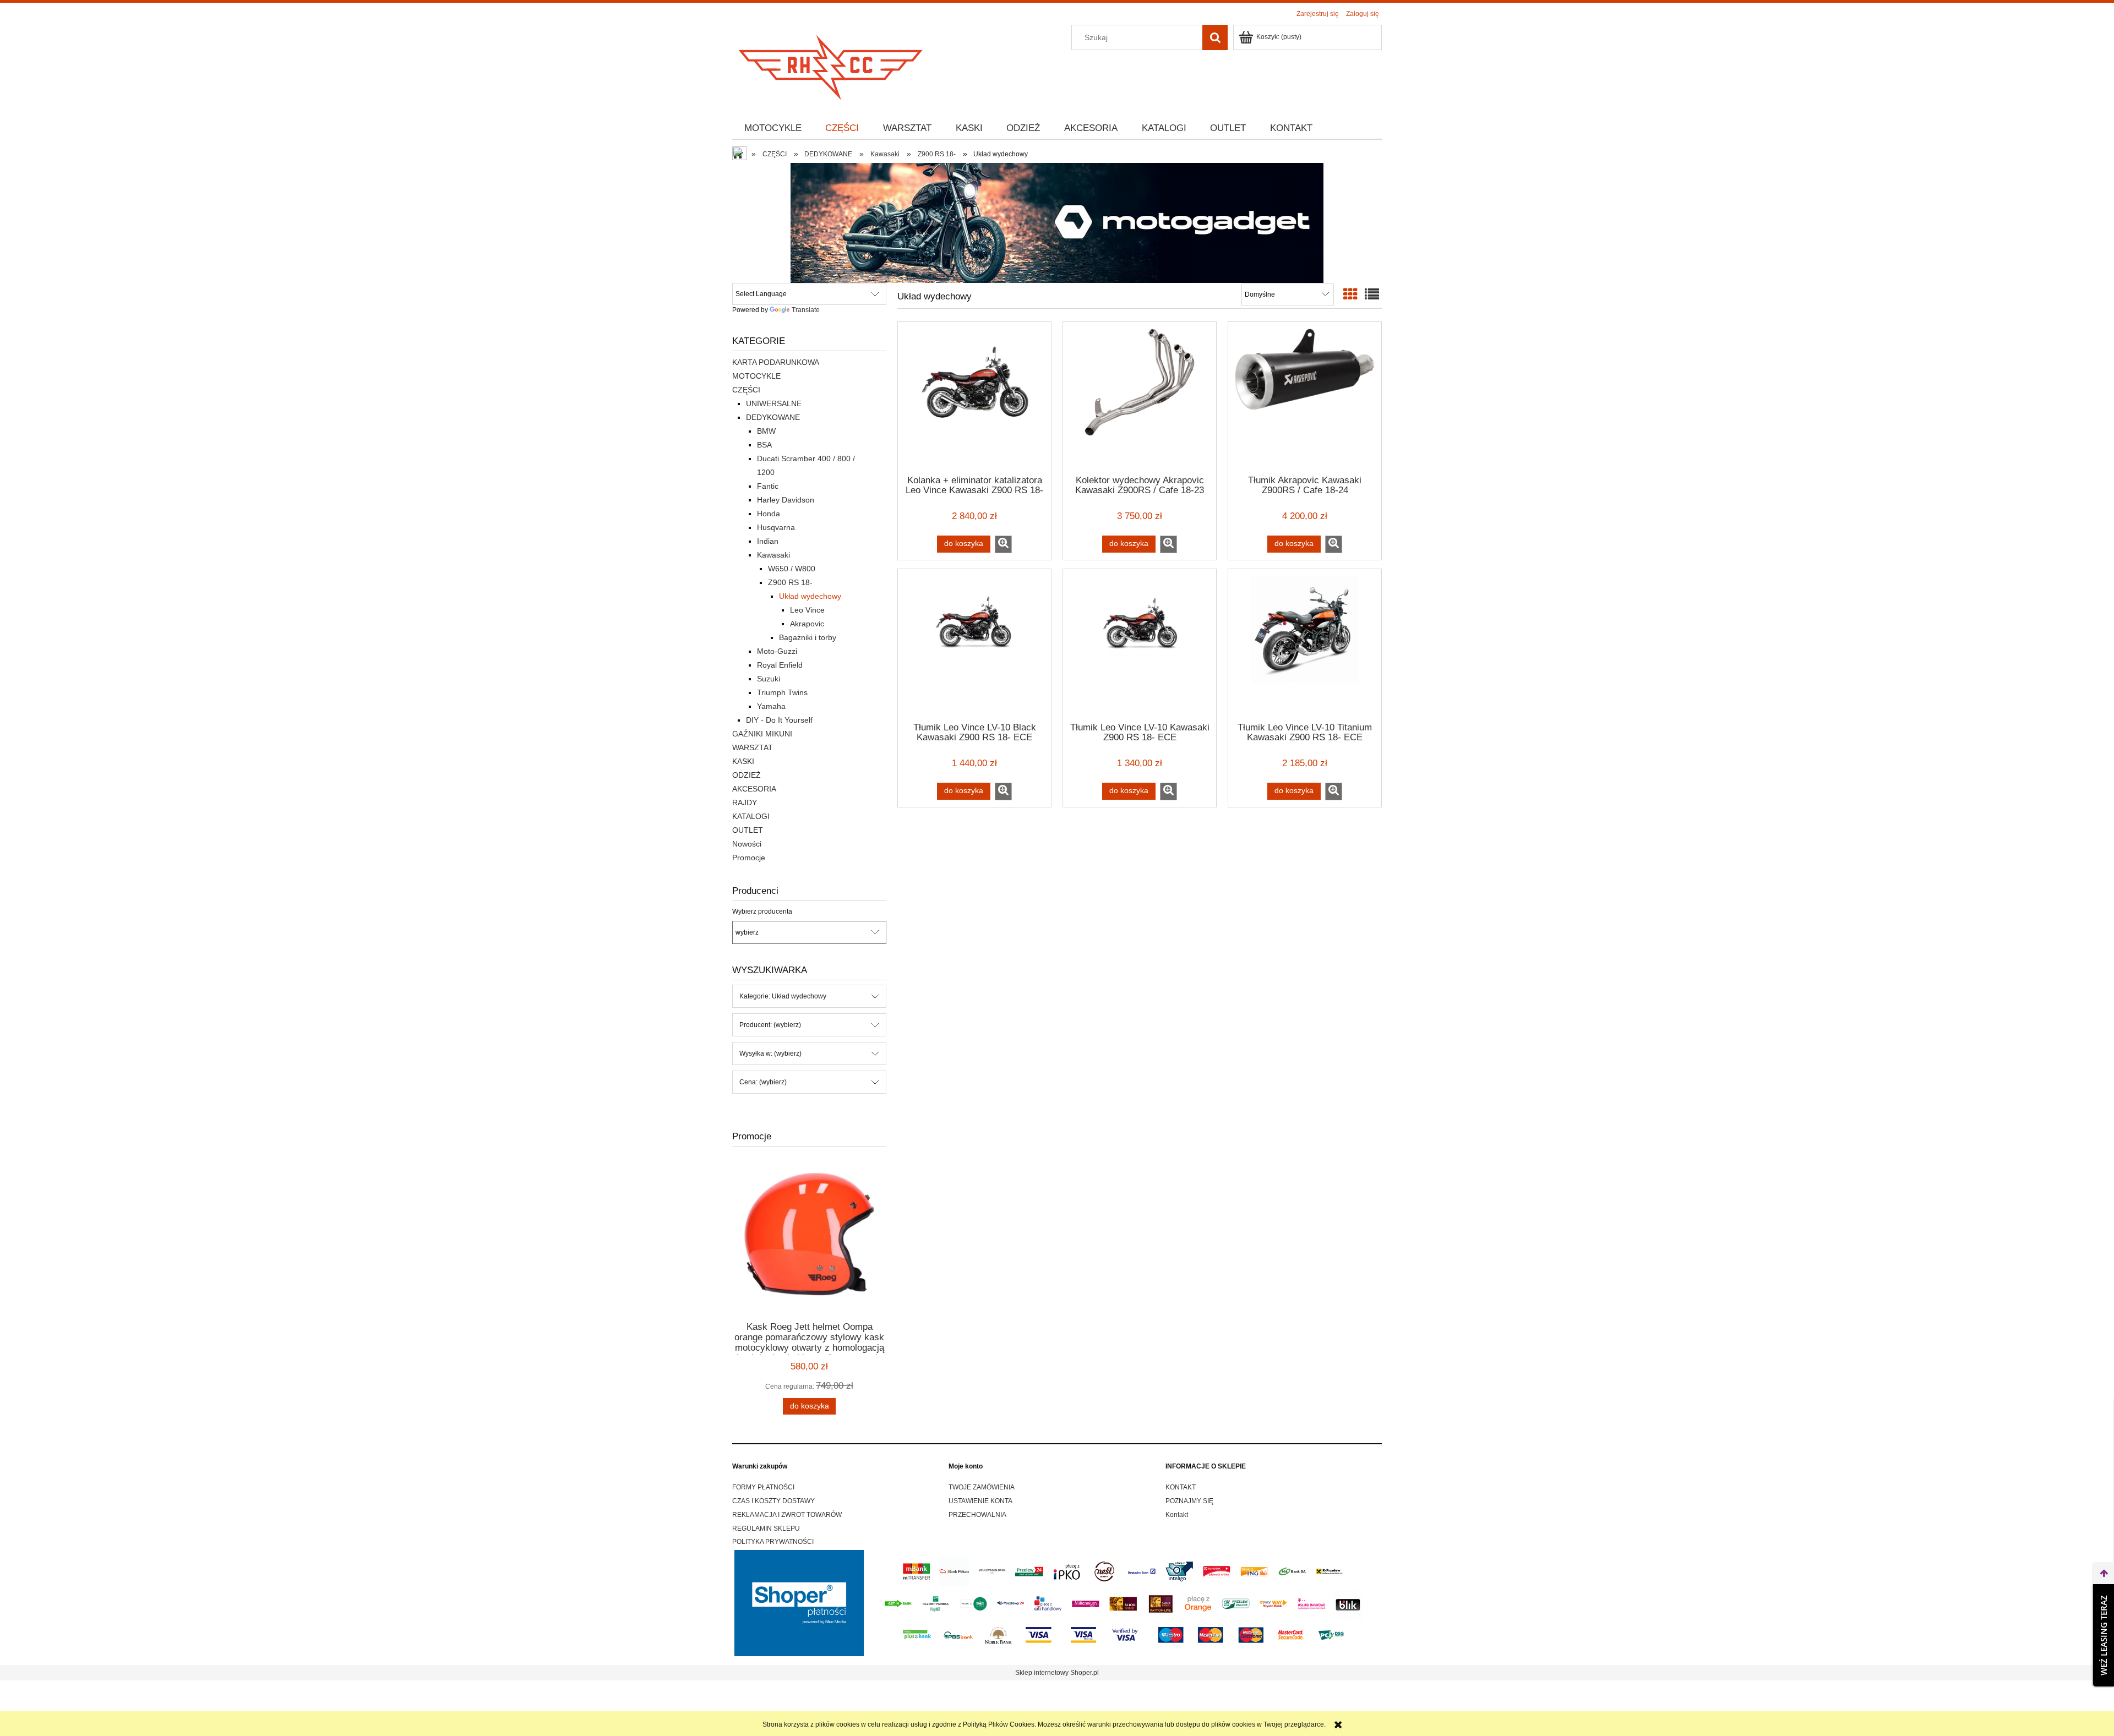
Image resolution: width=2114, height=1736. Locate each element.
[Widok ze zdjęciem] (1350, 294)
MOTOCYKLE (756, 376)
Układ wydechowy (810, 596)
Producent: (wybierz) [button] (770, 1025)
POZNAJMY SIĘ (1189, 1501)
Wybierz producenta (762, 911)
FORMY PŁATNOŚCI (763, 1487)
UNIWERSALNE (774, 403)
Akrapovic (807, 624)
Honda (769, 514)
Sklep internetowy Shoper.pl (1057, 1673)
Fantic (768, 486)
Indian (768, 541)
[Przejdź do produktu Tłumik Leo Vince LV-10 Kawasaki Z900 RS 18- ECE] (1140, 645)
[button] (1003, 544)
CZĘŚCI (746, 390)
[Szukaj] (1215, 37)
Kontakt (1177, 1515)
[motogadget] (1057, 222)
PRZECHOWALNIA (977, 1515)
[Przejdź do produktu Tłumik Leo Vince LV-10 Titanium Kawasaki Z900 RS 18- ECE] (1305, 645)
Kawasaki (773, 555)
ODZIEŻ (747, 775)
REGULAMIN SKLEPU (766, 1528)
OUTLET (748, 830)
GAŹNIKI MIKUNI (762, 734)
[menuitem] (773, 128)
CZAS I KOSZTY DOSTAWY (773, 1501)
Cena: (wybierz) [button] (763, 1082)
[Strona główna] (831, 64)
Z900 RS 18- (790, 582)
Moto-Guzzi (777, 651)
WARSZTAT (753, 747)
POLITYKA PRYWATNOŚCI (773, 1542)
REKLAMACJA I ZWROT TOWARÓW (787, 1515)
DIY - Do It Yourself (779, 720)
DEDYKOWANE (773, 417)
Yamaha (771, 706)
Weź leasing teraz (2104, 1635)
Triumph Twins (782, 692)
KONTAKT (1181, 1487)
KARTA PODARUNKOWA (776, 362)
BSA (764, 445)
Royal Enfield (780, 665)
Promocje (749, 858)
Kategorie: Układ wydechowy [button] (783, 996)
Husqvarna (776, 527)
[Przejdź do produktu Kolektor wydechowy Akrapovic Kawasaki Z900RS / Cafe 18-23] (1140, 397)
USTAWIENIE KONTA (980, 1501)
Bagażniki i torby (808, 637)
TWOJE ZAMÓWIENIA (982, 1487)
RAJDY (745, 803)
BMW (766, 431)
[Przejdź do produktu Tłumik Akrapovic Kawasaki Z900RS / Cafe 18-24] (1305, 397)
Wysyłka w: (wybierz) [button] (770, 1053)
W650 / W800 (792, 569)
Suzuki (769, 679)
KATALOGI (751, 816)
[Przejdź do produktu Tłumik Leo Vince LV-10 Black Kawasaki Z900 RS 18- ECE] (974, 645)
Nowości (747, 844)
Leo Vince (807, 610)
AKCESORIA (754, 789)
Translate (806, 310)
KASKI (743, 761)
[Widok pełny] (1372, 294)
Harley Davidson (786, 500)
